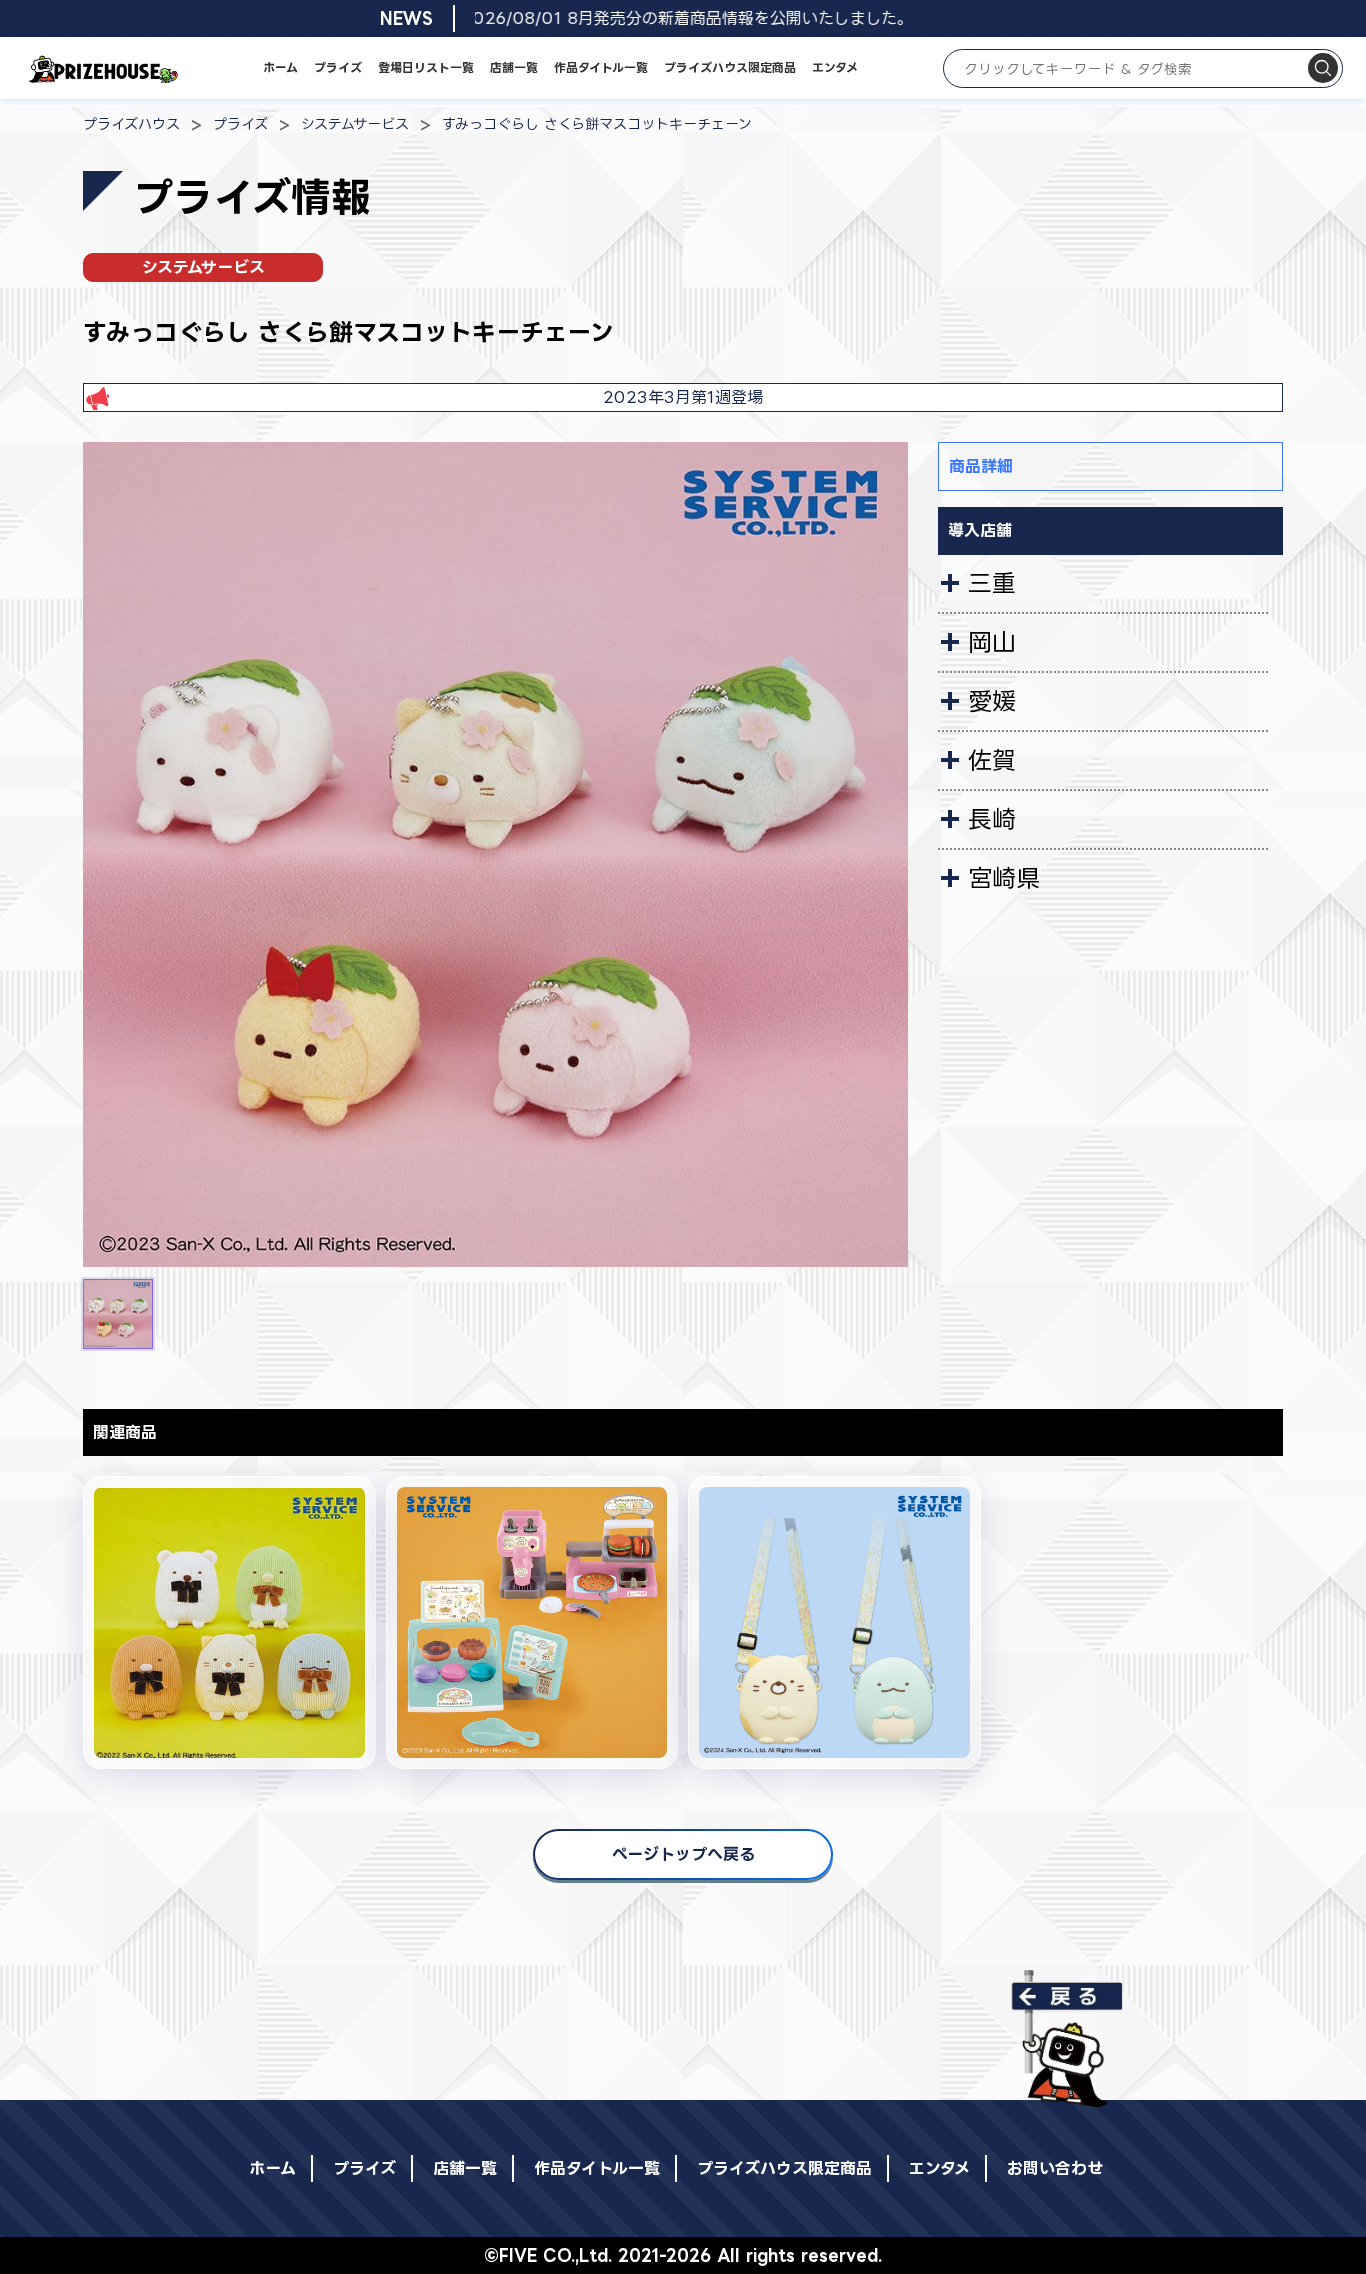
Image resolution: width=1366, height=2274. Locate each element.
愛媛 (992, 701)
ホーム (280, 67)
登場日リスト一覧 (426, 67)
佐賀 (992, 760)
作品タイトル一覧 (601, 67)
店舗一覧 (514, 67)
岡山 (992, 642)
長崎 (992, 819)
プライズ (338, 67)
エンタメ (835, 67)
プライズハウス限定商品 (730, 67)
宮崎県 (1004, 878)
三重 (992, 583)
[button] (118, 1314)
